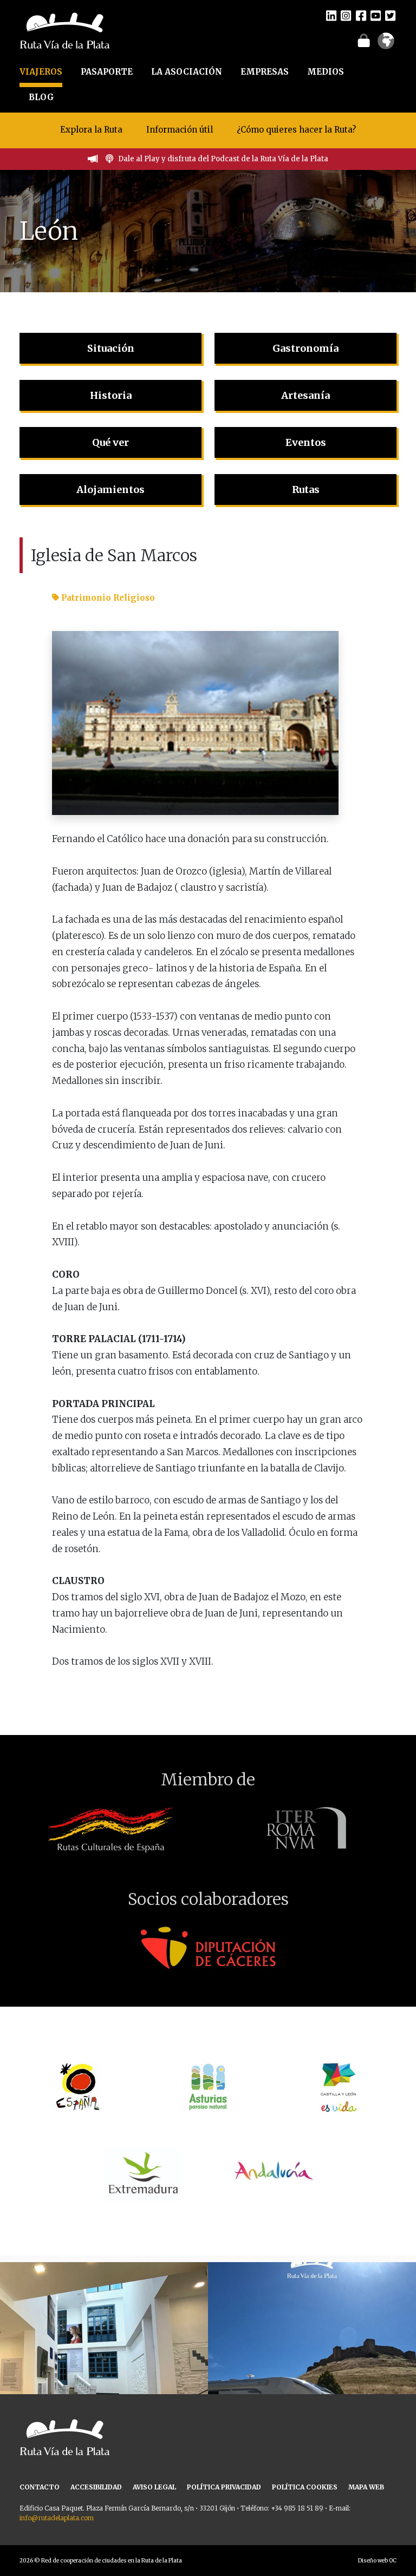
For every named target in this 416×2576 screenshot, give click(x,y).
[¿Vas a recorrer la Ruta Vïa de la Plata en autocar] (312, 2366)
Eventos (306, 442)
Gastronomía (305, 348)
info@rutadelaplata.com (57, 2518)
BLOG (41, 97)
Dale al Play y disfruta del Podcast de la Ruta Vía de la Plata (223, 159)
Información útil (180, 130)
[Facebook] (361, 15)
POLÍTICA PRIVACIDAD (224, 2487)
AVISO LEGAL (154, 2487)
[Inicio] (65, 30)
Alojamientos (110, 489)
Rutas (306, 489)
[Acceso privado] (364, 40)
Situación (111, 348)
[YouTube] (376, 15)
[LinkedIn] (331, 15)
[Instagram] (346, 15)
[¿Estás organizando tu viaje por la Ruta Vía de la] (104, 2366)
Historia (111, 395)
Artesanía (305, 395)
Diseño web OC (377, 2561)
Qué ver (110, 442)
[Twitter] (390, 15)
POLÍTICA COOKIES (305, 2487)
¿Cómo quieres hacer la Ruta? (296, 130)
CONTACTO (40, 2487)
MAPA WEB (366, 2487)
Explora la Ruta (91, 130)
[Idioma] (386, 44)
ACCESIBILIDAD (96, 2487)
